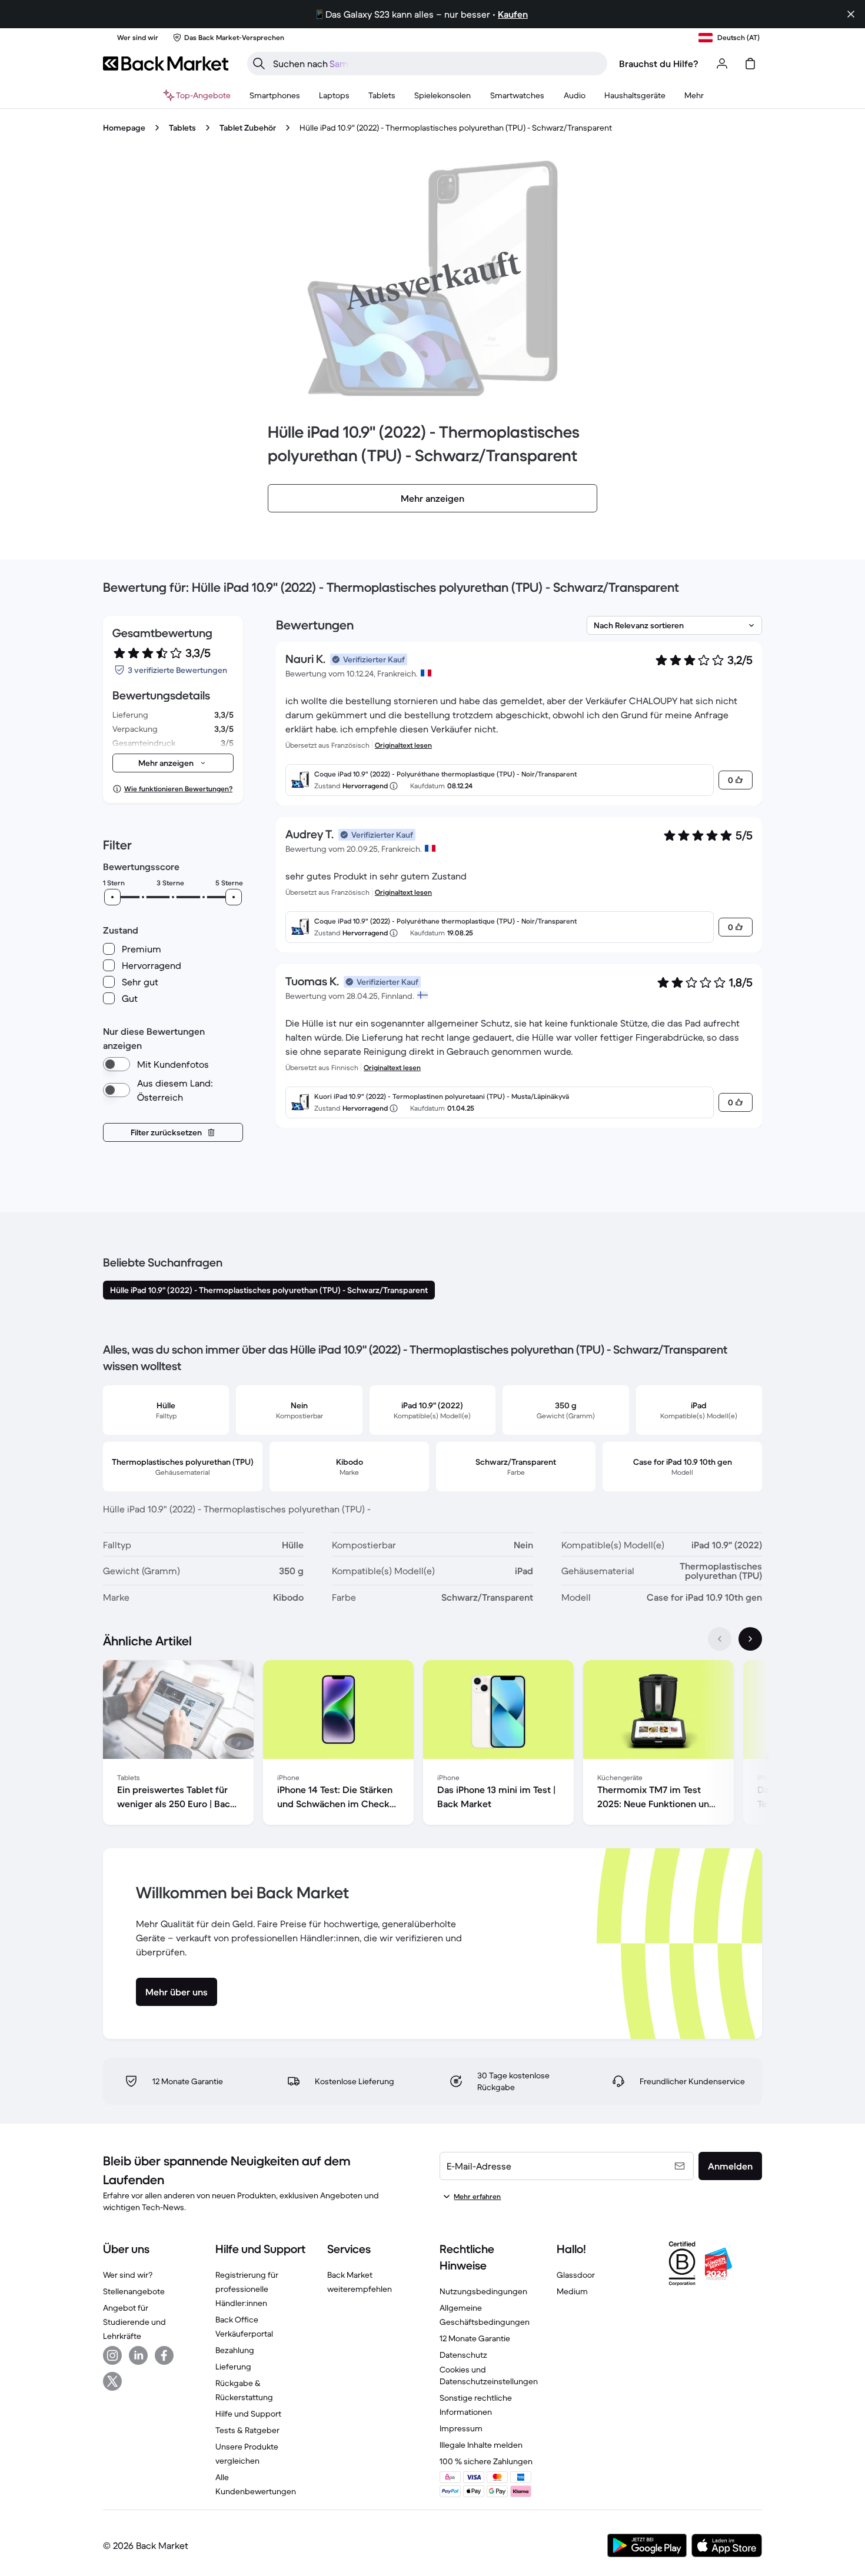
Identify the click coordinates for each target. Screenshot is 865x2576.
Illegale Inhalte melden (481, 2445)
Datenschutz (463, 2355)
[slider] (112, 897)
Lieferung (233, 2367)
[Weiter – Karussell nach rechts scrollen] (750, 1639)
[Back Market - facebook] (164, 2355)
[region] (432, 1745)
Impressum (461, 2428)
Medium (572, 2291)
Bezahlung (235, 2350)
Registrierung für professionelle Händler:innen (247, 2289)
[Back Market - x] (112, 2381)
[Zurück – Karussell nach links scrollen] (720, 1639)
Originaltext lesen (403, 745)
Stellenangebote (134, 2291)
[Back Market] (166, 64)
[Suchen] (259, 64)
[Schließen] (851, 14)
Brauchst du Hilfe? (659, 64)
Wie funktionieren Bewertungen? (178, 789)
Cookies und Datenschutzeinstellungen (489, 2375)
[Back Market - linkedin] (138, 2355)
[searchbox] (437, 64)
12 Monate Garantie (475, 2338)
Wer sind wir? (128, 2275)
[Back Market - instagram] (112, 2355)
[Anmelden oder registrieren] (722, 64)
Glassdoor (576, 2275)
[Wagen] (750, 64)
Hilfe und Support (248, 2414)
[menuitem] (275, 95)
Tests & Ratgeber (247, 2430)
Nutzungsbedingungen (483, 2291)
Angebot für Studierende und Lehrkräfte (134, 2322)
